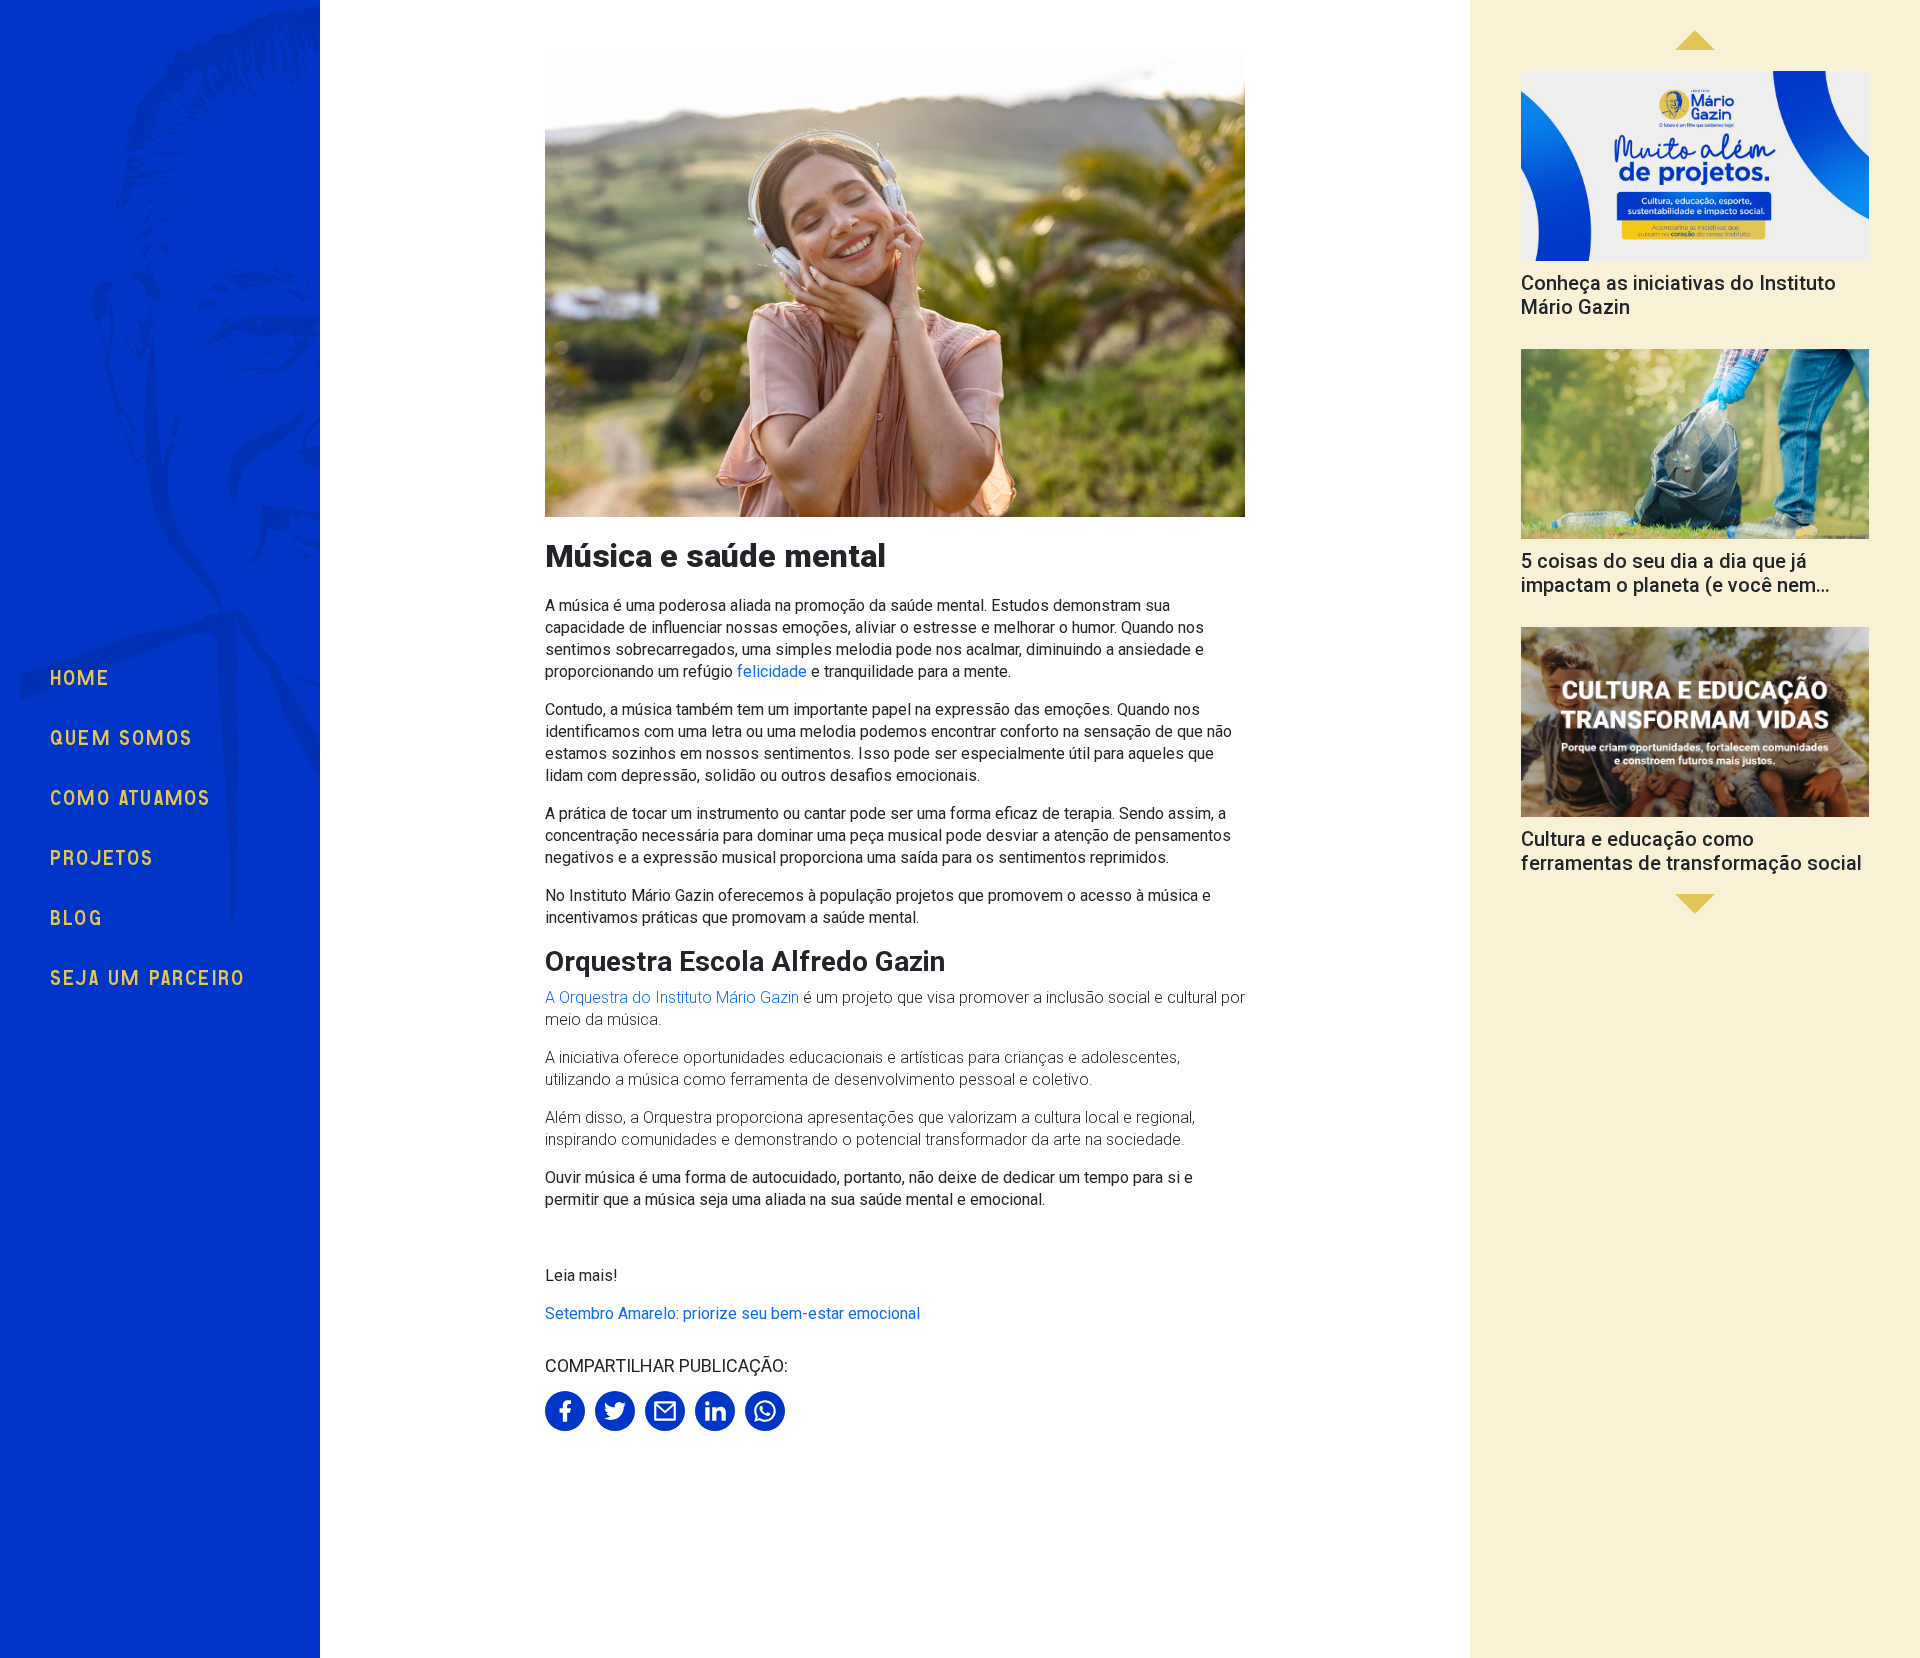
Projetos (102, 858)
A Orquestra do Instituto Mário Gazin (672, 997)
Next (1695, 40)
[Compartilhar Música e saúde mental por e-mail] (665, 1411)
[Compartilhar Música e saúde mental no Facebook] (565, 1411)
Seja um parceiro (147, 978)
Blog (76, 918)
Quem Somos (121, 738)
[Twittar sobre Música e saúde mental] (615, 1411)
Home (80, 678)
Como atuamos (130, 798)
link (1695, 199)
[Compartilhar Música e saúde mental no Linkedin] (715, 1411)
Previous (1695, 904)
